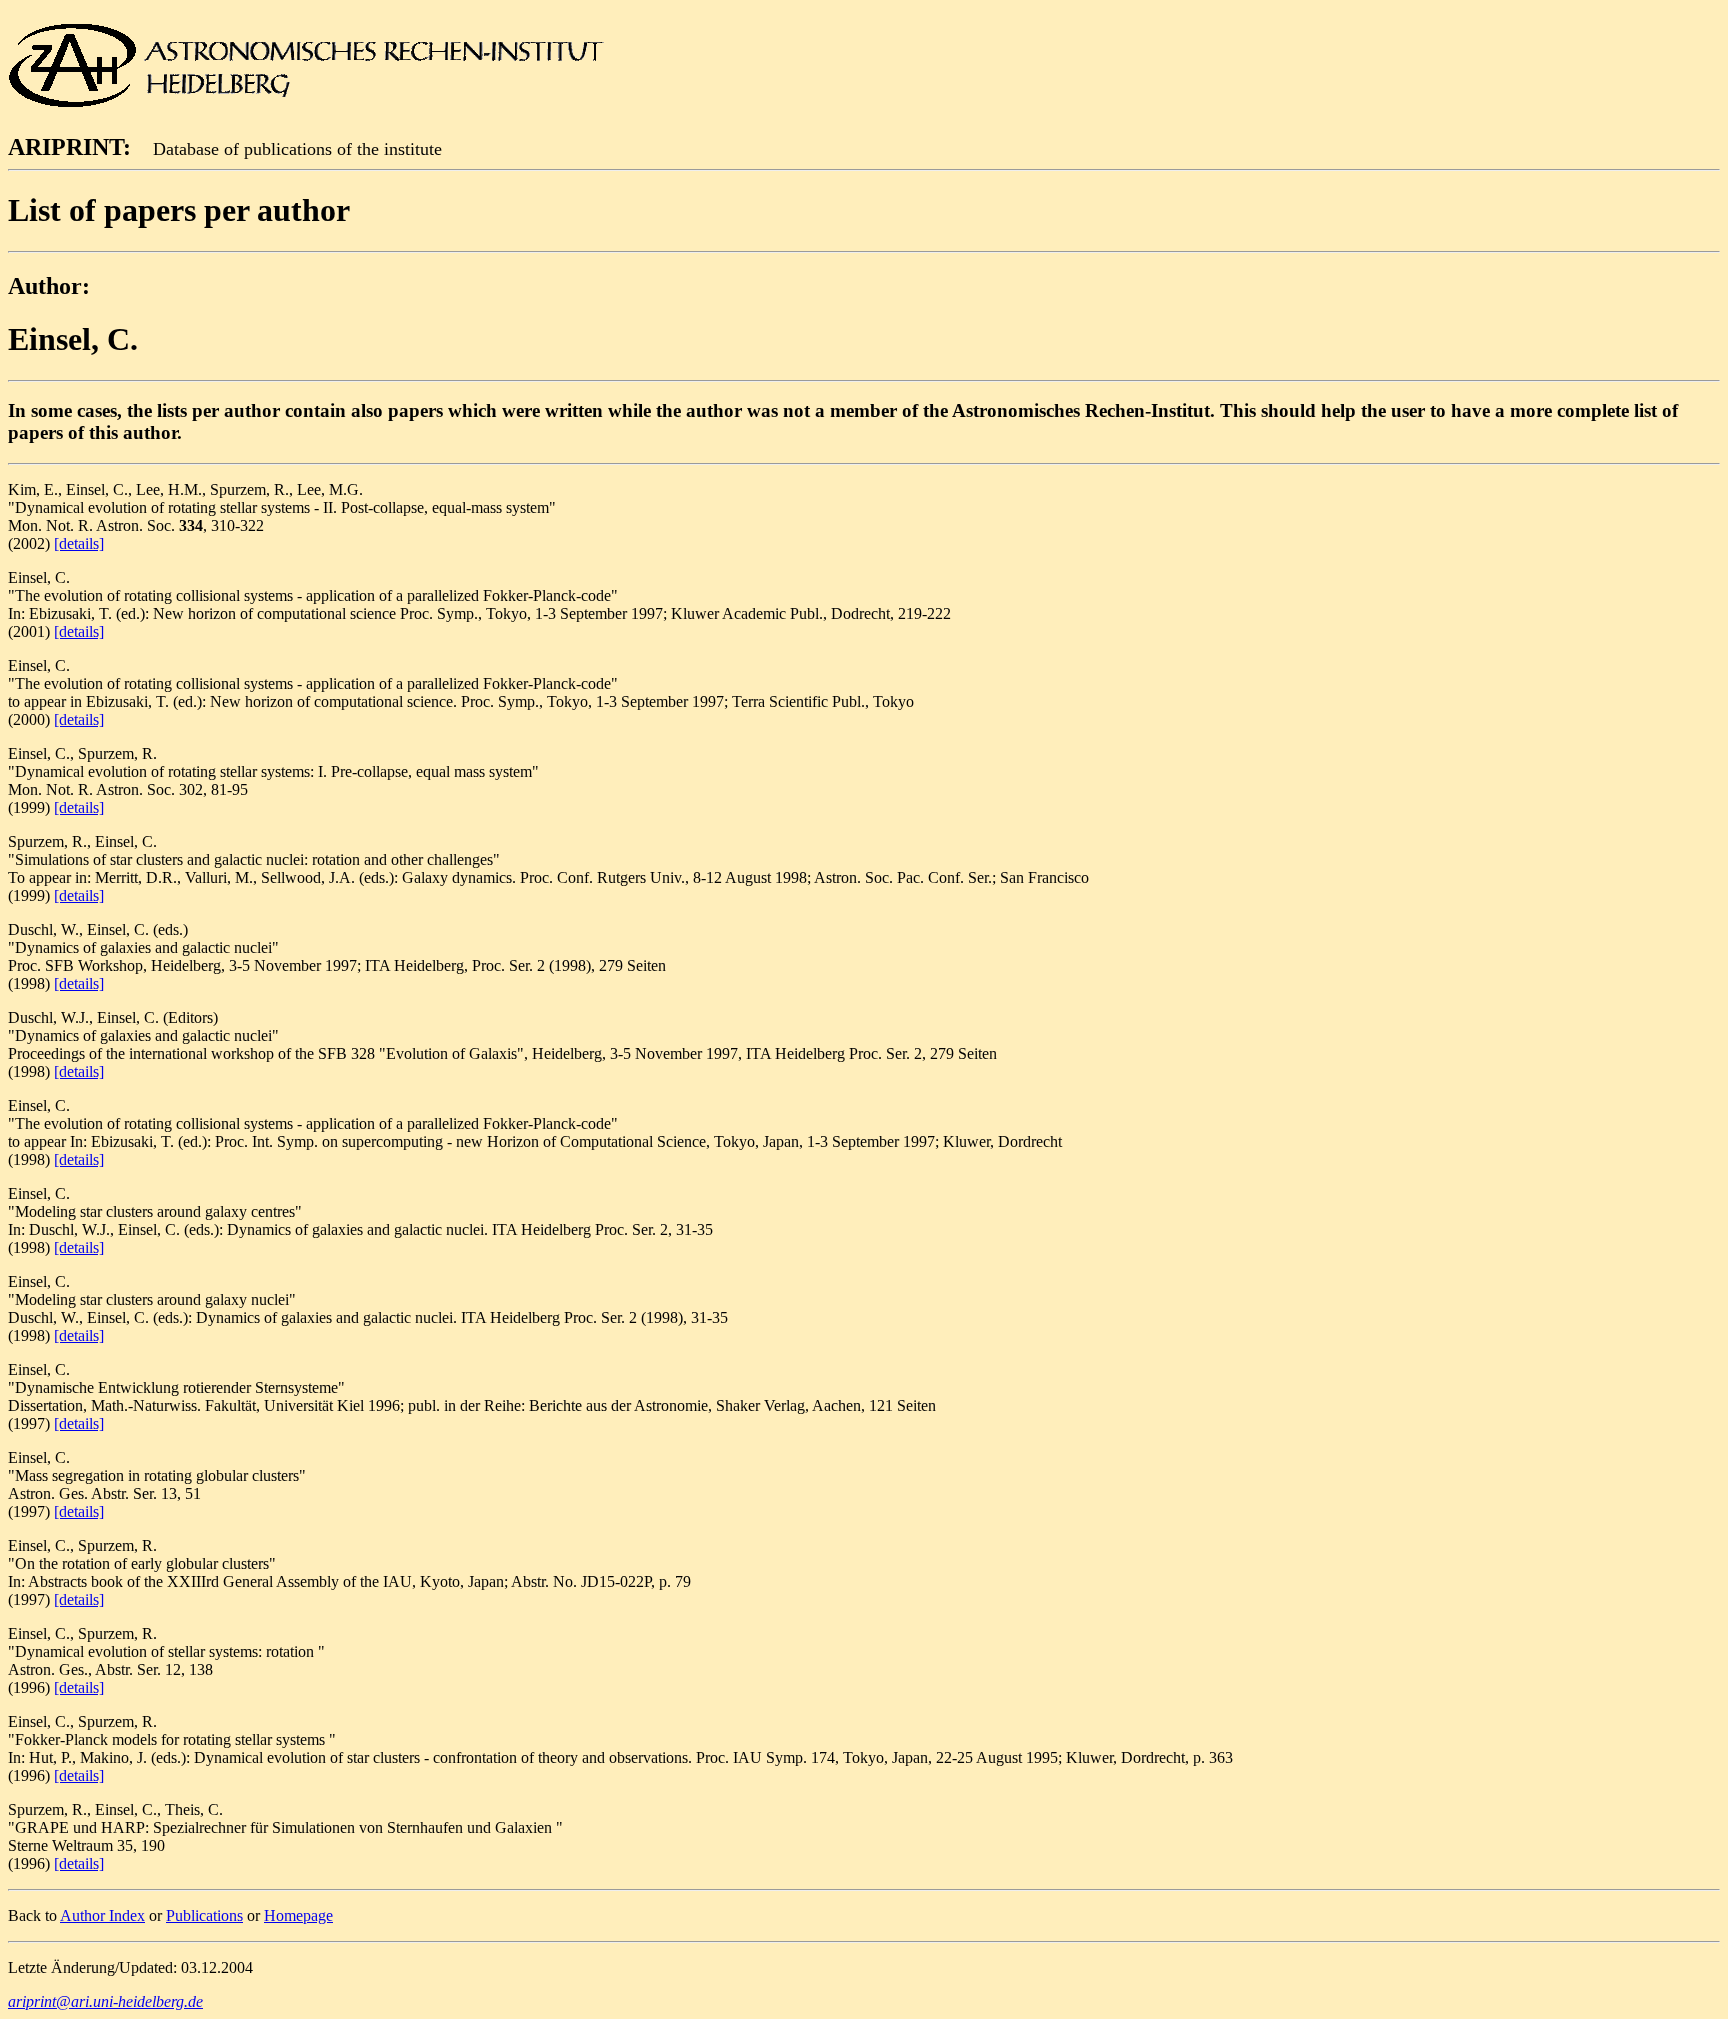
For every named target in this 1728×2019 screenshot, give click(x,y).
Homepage (298, 1915)
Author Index (102, 1915)
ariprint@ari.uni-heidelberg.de (105, 2001)
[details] (79, 543)
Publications (204, 1915)
